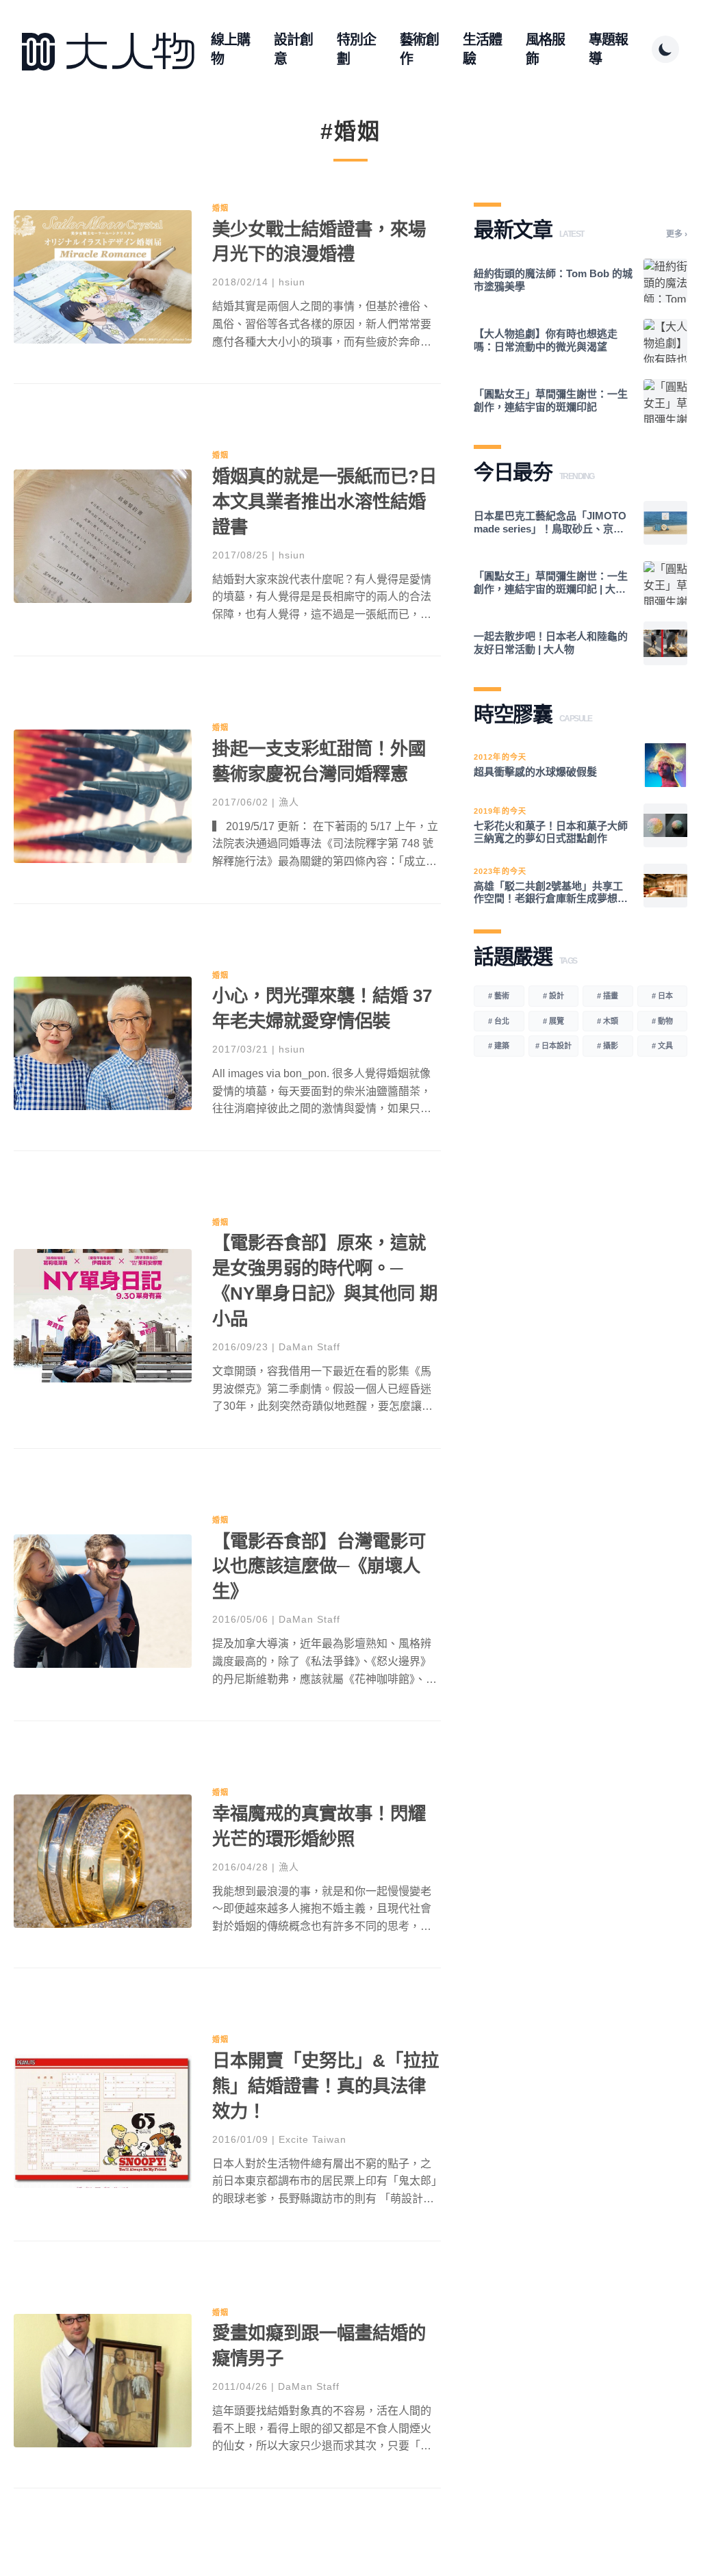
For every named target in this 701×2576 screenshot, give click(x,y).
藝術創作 (419, 49)
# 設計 (553, 996)
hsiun (292, 282)
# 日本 (662, 996)
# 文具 (662, 1046)
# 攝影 (608, 1046)
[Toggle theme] (665, 49)
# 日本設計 (553, 1046)
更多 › (677, 234)
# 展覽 (553, 1021)
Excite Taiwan (313, 2139)
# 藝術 (499, 996)
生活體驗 (482, 49)
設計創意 (293, 49)
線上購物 (230, 49)
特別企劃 (356, 49)
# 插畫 (608, 996)
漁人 (289, 802)
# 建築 (499, 1046)
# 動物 (662, 1021)
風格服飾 (545, 49)
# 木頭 (608, 1021)
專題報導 (608, 49)
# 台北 (499, 1021)
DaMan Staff (309, 1347)
